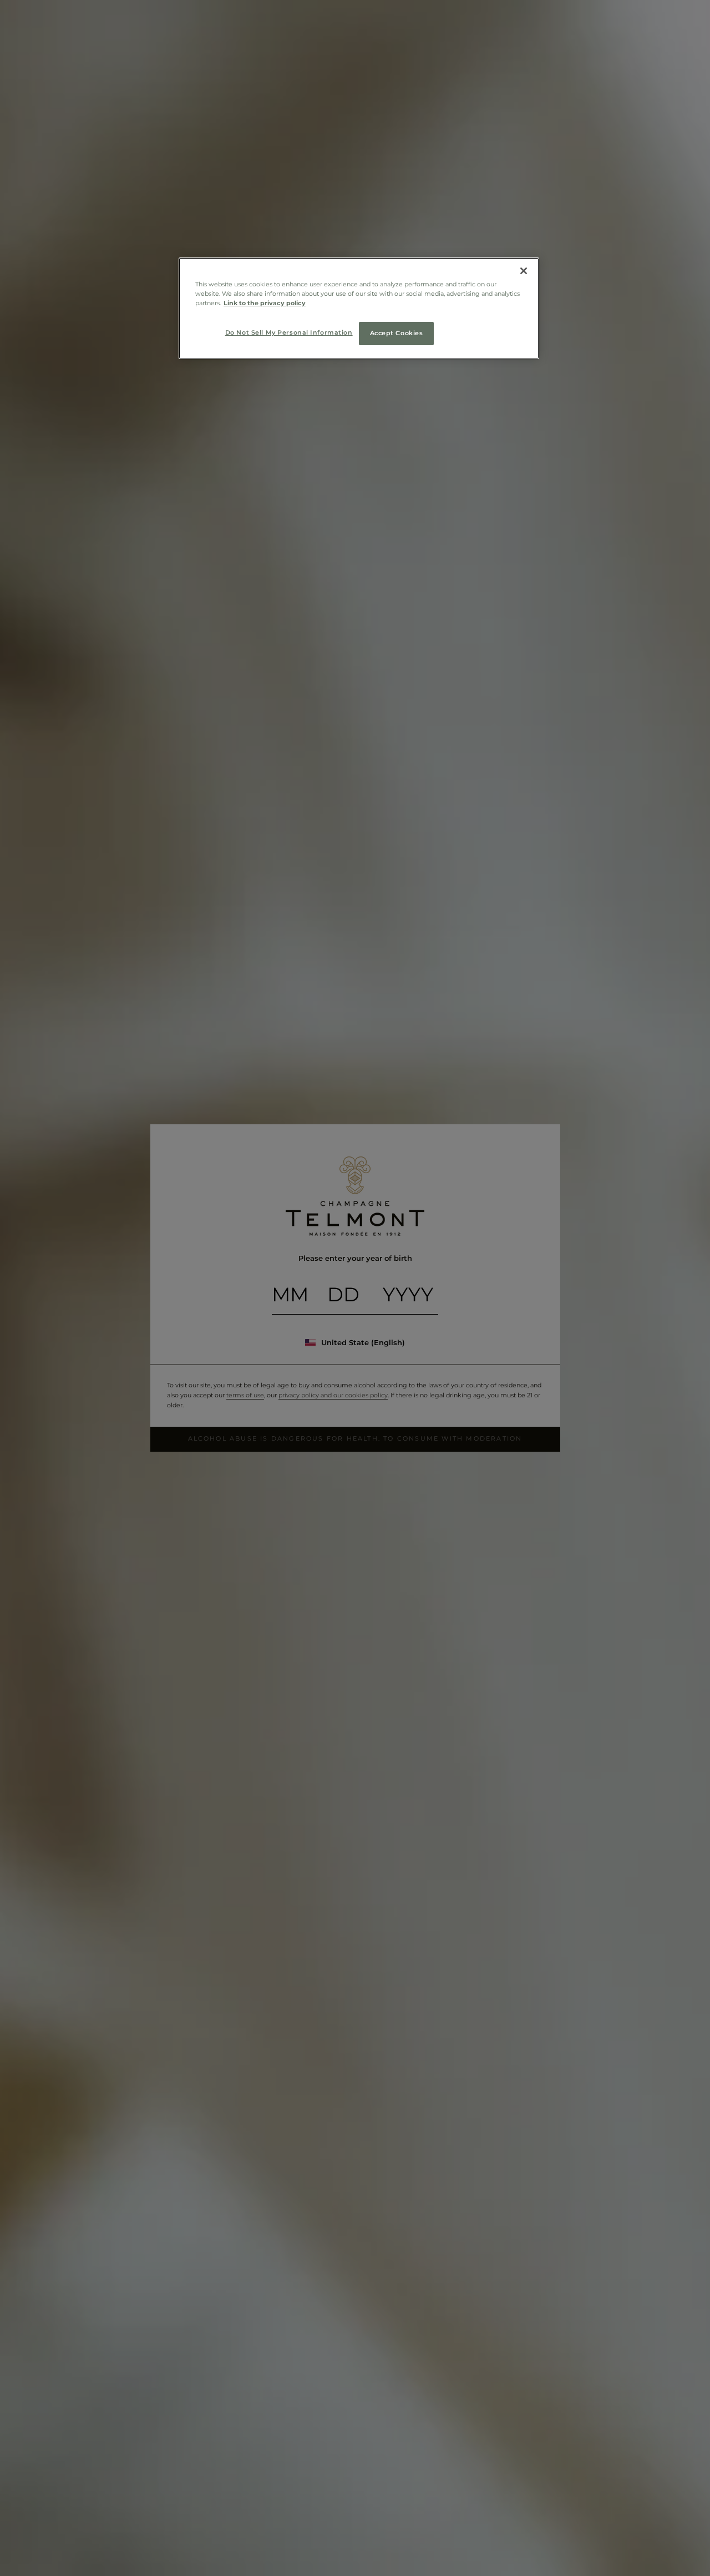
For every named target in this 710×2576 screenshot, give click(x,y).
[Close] (524, 271)
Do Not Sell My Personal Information (289, 332)
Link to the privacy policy (265, 303)
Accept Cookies (397, 333)
